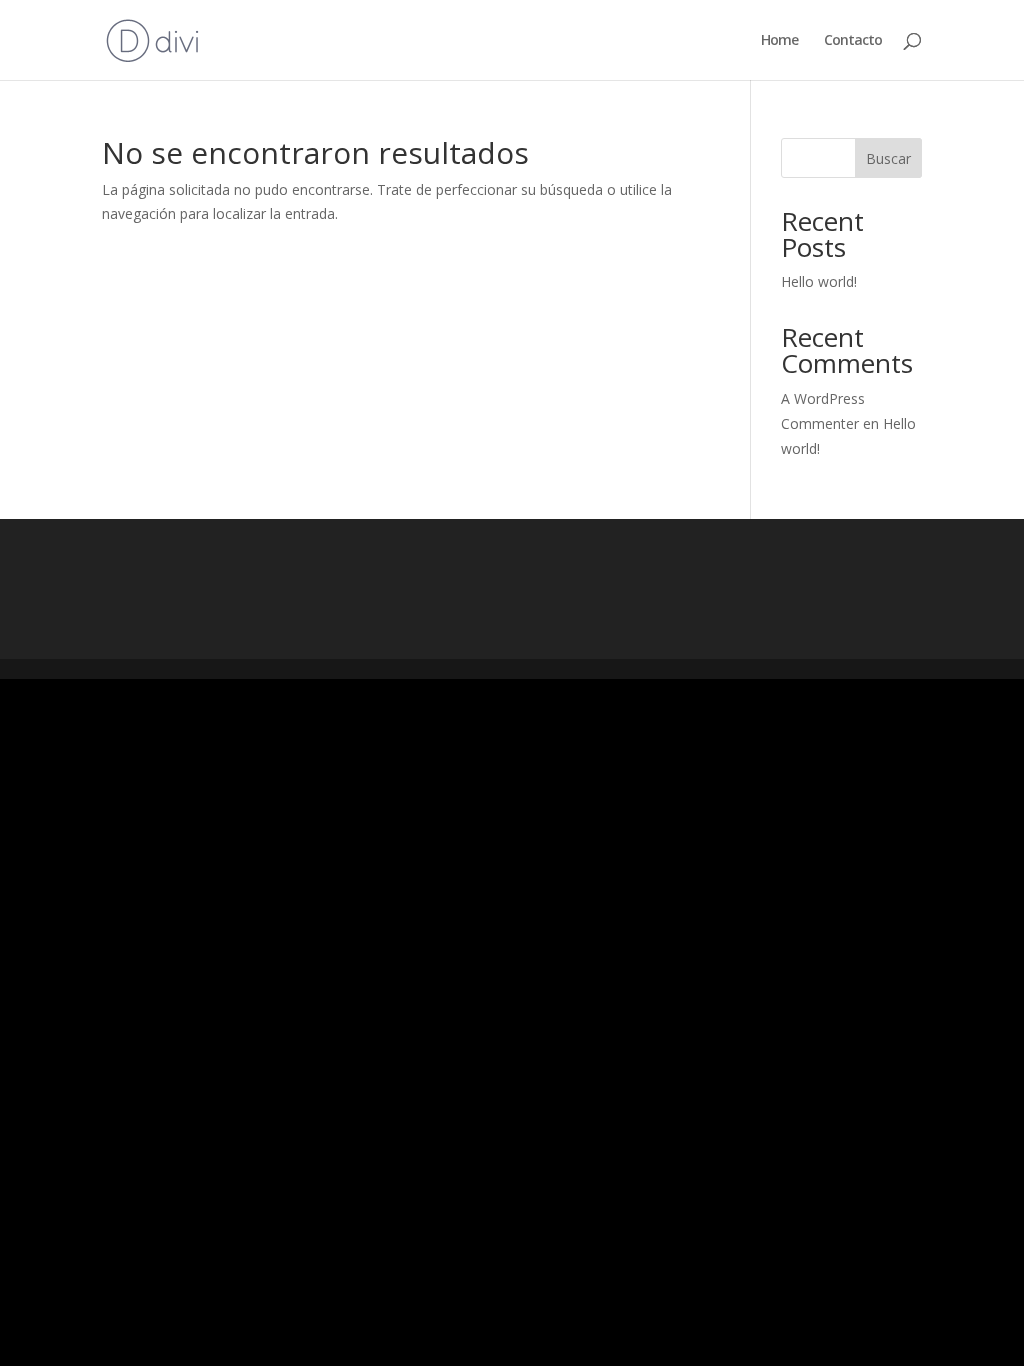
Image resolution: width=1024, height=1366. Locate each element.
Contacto (853, 41)
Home (779, 41)
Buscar (888, 158)
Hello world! (819, 281)
